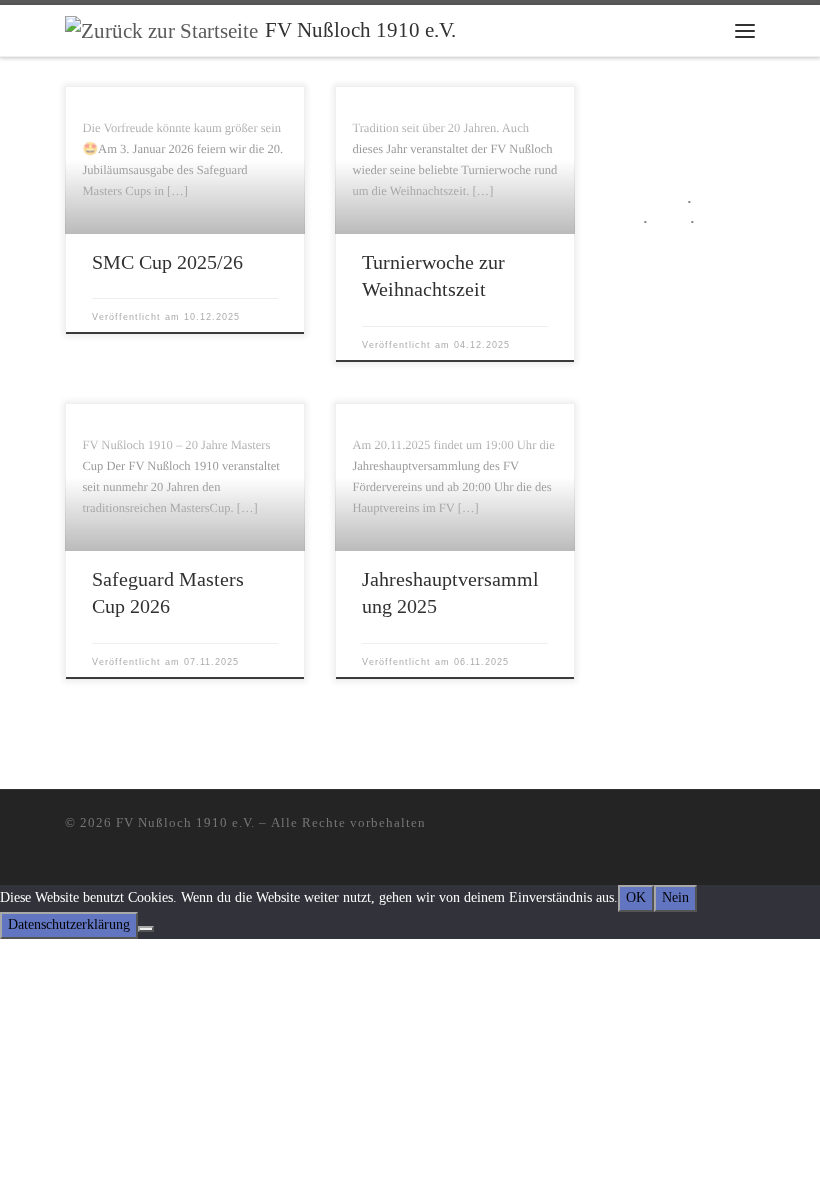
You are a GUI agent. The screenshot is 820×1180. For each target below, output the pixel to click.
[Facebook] (749, 826)
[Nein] (146, 929)
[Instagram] (720, 826)
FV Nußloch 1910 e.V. (185, 822)
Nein (675, 897)
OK (636, 897)
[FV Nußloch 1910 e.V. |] (161, 29)
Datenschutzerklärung (69, 924)
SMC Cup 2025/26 (167, 262)
